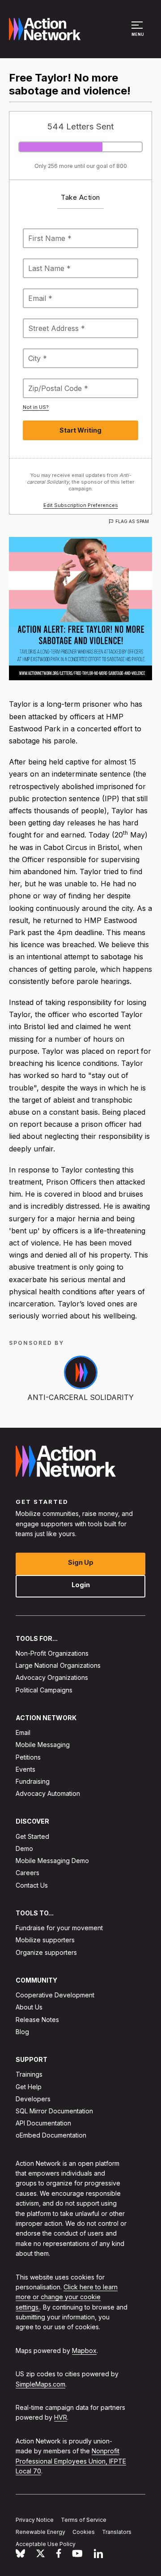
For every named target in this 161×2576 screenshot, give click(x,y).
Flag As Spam (132, 521)
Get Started (32, 1836)
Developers (33, 2099)
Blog (22, 2032)
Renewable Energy (40, 2532)
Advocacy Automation (48, 1793)
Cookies (84, 2532)
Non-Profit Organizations (52, 1653)
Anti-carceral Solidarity (80, 1397)
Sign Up (81, 1562)
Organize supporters (46, 1952)
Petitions (28, 1757)
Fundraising (33, 1781)
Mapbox (84, 2351)
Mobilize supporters (45, 1940)
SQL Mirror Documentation (54, 2111)
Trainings (29, 2074)
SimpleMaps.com (40, 2384)
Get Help (29, 2086)
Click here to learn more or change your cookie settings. (67, 2297)
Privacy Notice (35, 2520)
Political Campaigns (44, 1689)
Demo (24, 1848)
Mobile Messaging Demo (52, 1861)
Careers (28, 1873)
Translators (117, 2532)
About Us (29, 2007)
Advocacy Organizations (52, 1677)
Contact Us (32, 1885)
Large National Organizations (58, 1665)
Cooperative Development (55, 1995)
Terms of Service (84, 2520)
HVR (61, 2417)
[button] (138, 33)
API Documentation (43, 2123)
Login (81, 1584)
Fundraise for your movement (59, 1928)
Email (23, 1732)
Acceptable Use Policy (46, 2544)
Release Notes (37, 2019)
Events (25, 1769)
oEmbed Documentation (51, 2135)
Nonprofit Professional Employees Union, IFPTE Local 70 (71, 2461)
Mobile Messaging (43, 1745)
